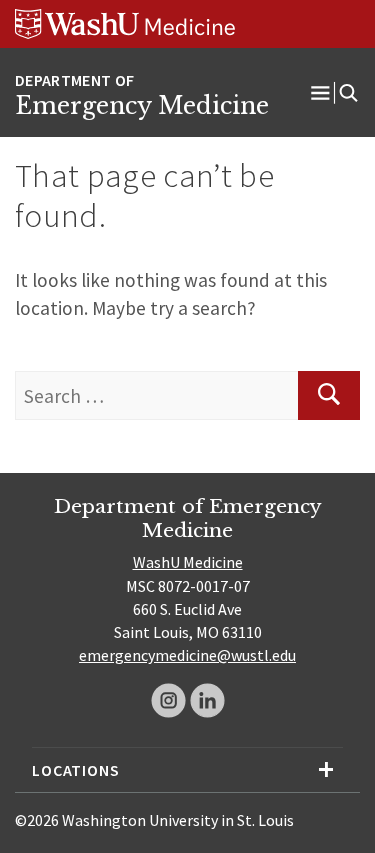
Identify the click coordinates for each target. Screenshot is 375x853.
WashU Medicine (188, 562)
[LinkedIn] (207, 700)
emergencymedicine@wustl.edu (187, 655)
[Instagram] (168, 700)
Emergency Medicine (142, 106)
